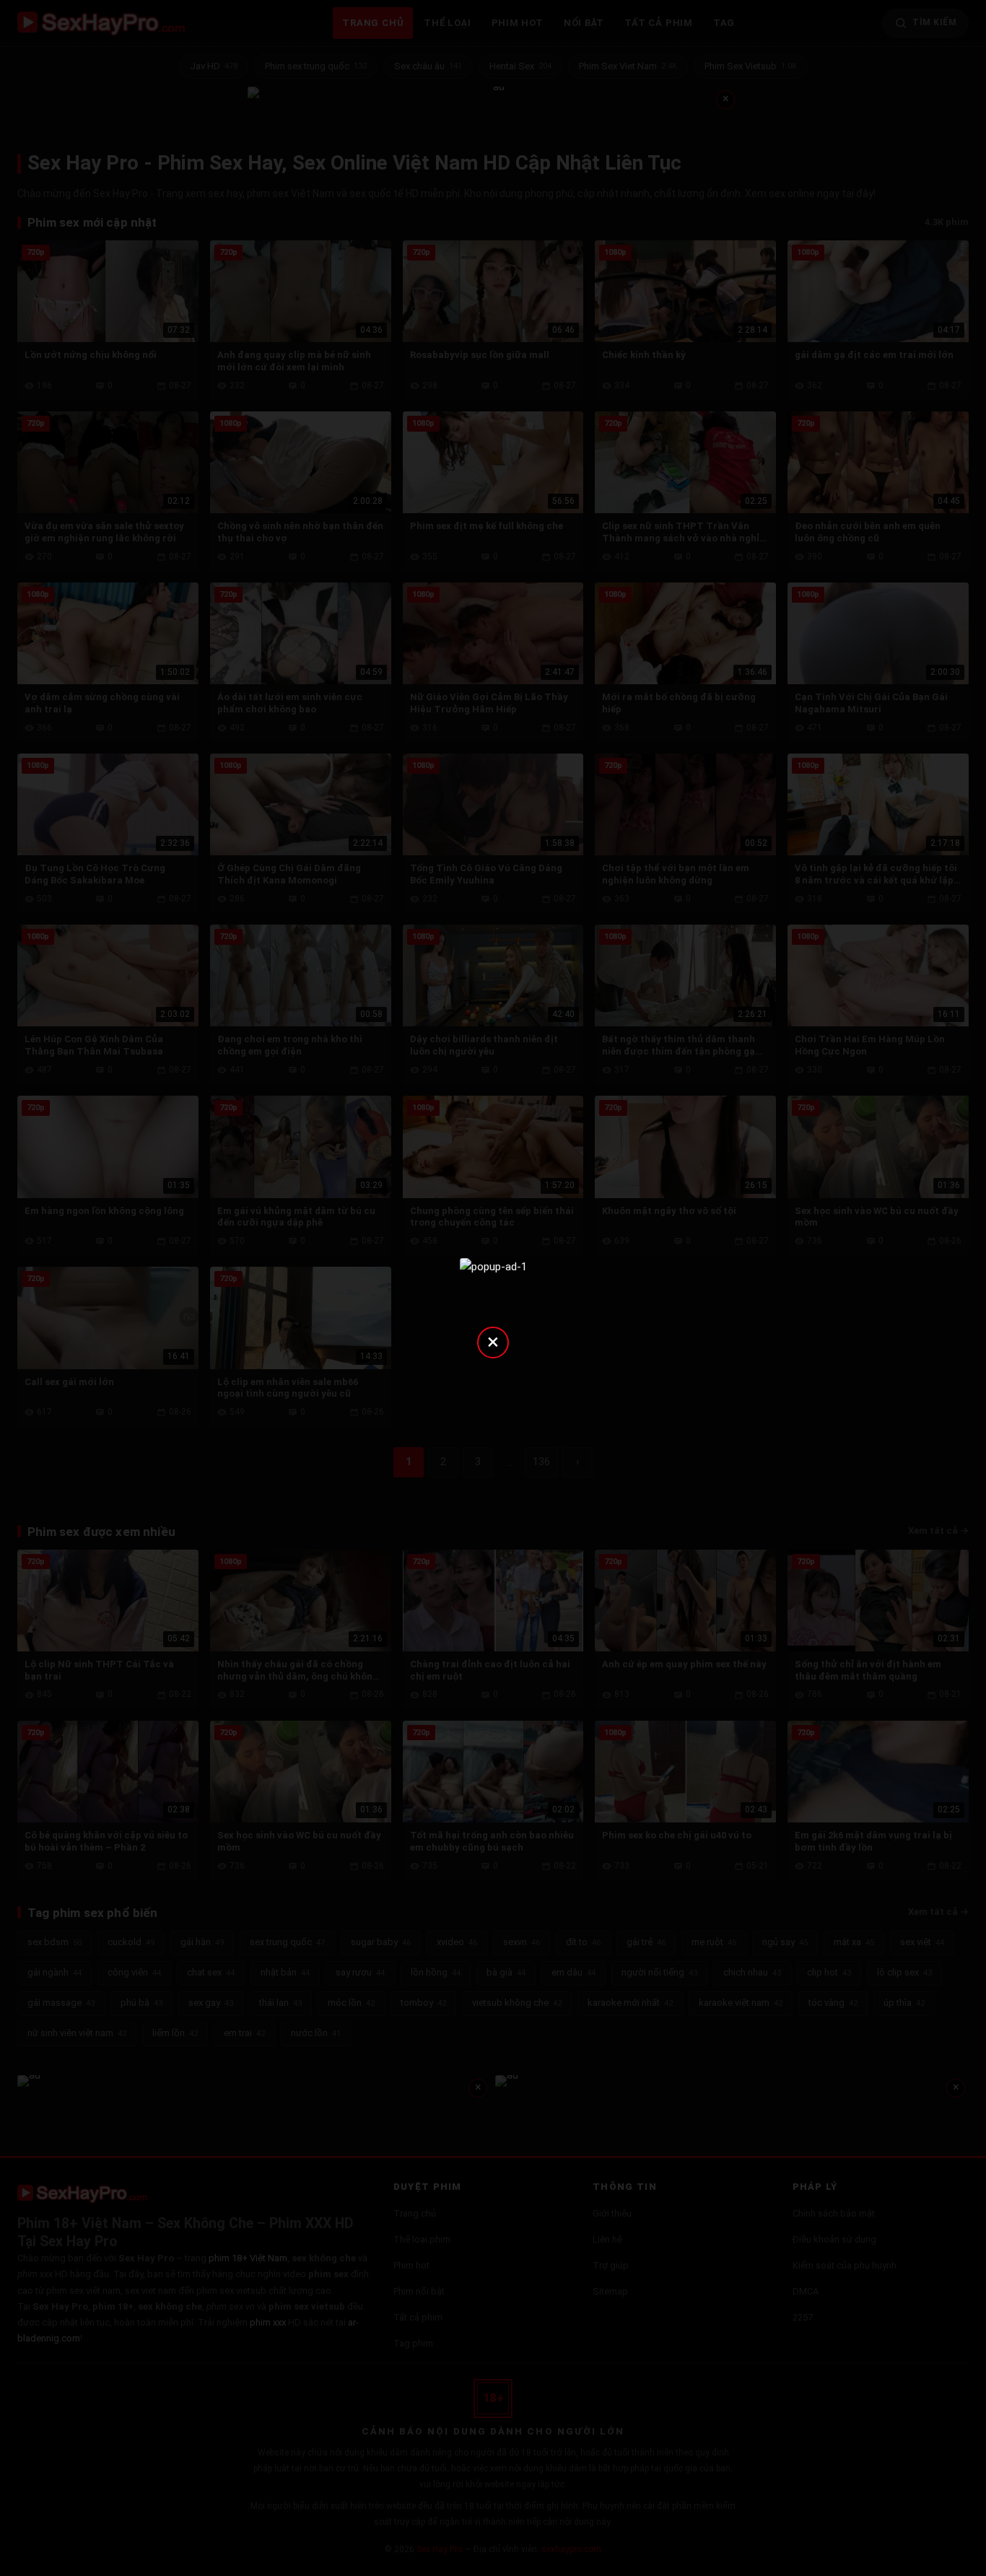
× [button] (493, 1341)
